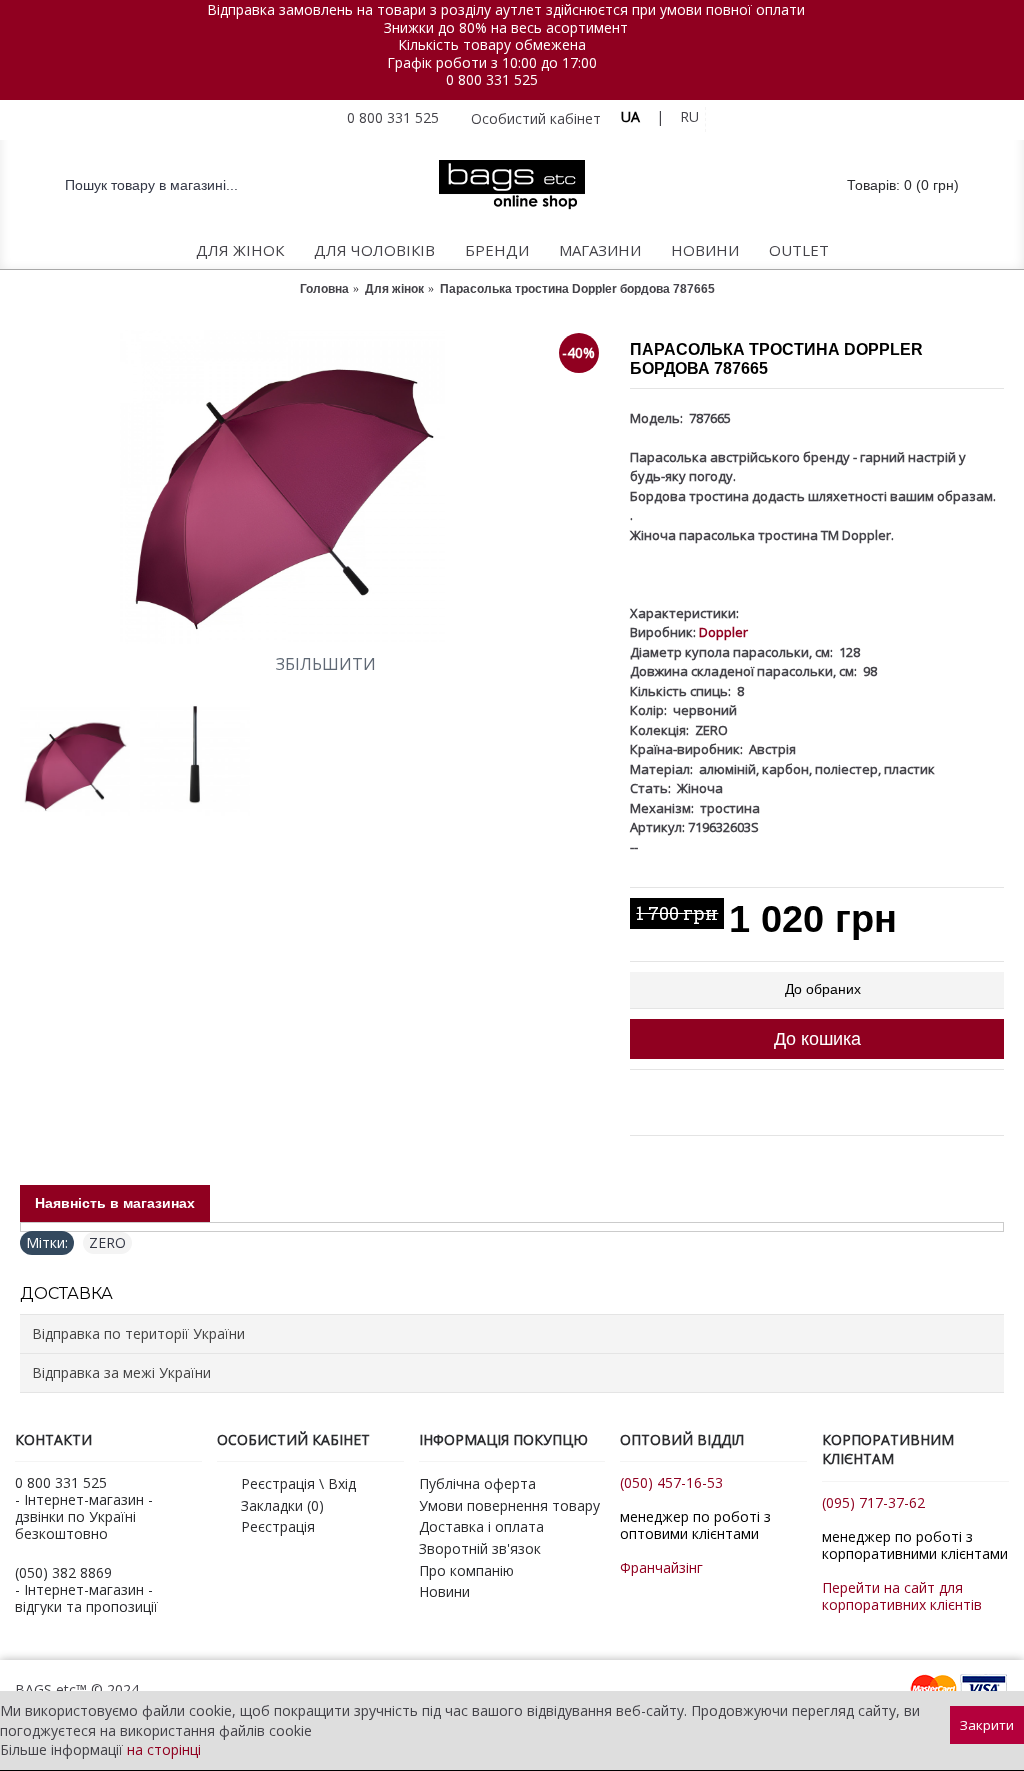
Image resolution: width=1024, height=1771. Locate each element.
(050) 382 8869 (63, 1572)
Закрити (987, 1725)
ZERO (107, 1242)
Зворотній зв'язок (480, 1548)
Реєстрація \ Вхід (298, 1483)
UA (630, 116)
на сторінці (164, 1749)
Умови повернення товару (509, 1505)
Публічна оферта (477, 1483)
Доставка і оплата (481, 1526)
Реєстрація (278, 1526)
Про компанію (466, 1570)
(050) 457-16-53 (671, 1482)
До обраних (823, 989)
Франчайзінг (661, 1567)
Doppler (723, 632)
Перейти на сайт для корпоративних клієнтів (902, 1596)
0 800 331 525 (492, 79)
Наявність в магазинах (115, 1203)
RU (689, 116)
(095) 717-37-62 (873, 1502)
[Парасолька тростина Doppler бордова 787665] (315, 487)
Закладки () (282, 1505)
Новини (444, 1591)
